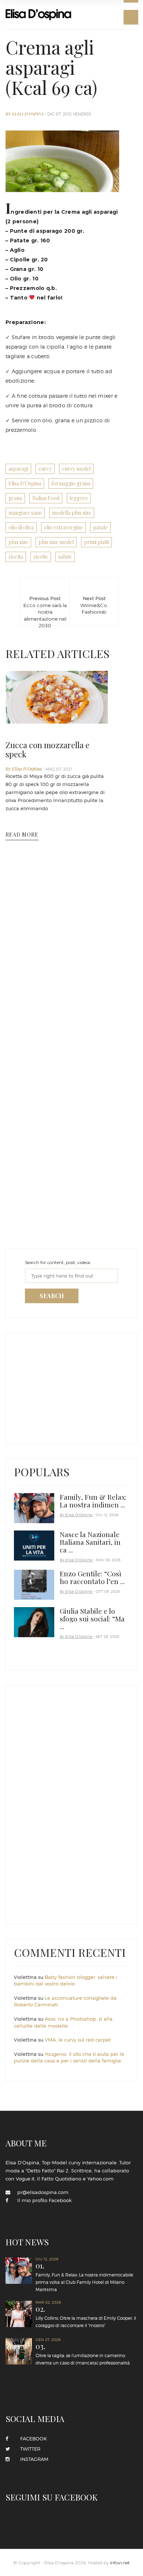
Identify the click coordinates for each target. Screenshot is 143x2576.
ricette (41, 557)
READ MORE (22, 835)
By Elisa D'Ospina (25, 114)
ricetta (16, 557)
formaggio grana (71, 483)
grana (15, 498)
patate (100, 527)
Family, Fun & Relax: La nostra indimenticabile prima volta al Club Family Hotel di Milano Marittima (84, 2277)
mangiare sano (25, 513)
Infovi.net (120, 2563)
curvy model (76, 469)
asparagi (18, 469)
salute (65, 557)
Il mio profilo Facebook (44, 2200)
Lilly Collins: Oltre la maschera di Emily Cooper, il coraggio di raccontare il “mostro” (86, 2317)
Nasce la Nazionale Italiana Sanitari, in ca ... (90, 1542)
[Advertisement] (69, 1386)
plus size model (56, 542)
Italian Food (46, 498)
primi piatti (96, 542)
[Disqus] (62, 966)
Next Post (94, 603)
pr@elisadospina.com (43, 2192)
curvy (45, 469)
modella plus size (72, 513)
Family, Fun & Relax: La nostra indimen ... (93, 1501)
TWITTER (28, 2449)
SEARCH (52, 1296)
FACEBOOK (31, 2439)
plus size (18, 542)
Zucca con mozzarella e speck (47, 749)
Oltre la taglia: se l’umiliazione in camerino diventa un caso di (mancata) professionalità (83, 2354)
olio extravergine (63, 527)
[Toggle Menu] (131, 17)
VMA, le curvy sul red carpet (78, 2040)
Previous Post (45, 603)
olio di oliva (21, 527)
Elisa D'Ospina (25, 483)
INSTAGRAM (32, 2459)
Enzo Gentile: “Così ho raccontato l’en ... (92, 1577)
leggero (79, 498)
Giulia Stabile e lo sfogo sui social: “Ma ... (92, 1618)
